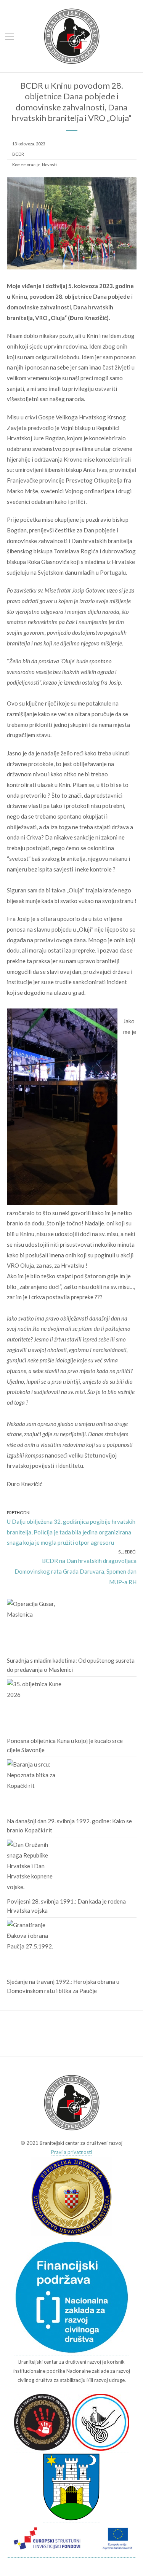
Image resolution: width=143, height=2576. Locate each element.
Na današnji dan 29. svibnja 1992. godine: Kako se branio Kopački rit (69, 1826)
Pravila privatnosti (71, 2152)
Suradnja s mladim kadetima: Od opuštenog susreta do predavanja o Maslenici (71, 1665)
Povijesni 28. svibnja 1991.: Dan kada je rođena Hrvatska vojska (66, 1906)
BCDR (18, 154)
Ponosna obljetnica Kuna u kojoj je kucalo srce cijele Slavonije (65, 1745)
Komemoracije (26, 165)
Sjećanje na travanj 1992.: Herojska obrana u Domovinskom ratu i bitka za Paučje (63, 1986)
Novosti (49, 165)
